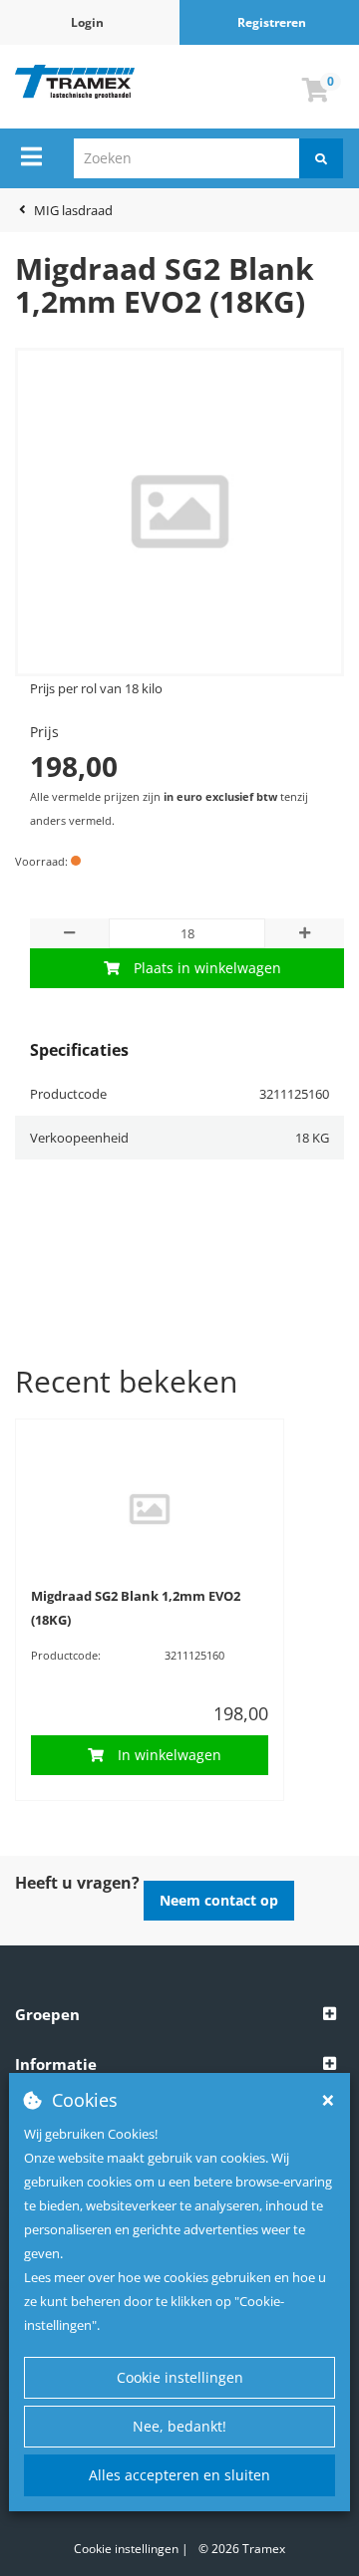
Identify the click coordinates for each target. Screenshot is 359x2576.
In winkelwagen (170, 1755)
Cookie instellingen (180, 2377)
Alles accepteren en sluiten (179, 2475)
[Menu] (31, 156)
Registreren (272, 22)
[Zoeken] (321, 158)
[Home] (75, 82)
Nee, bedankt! (179, 2426)
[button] (179, 2015)
